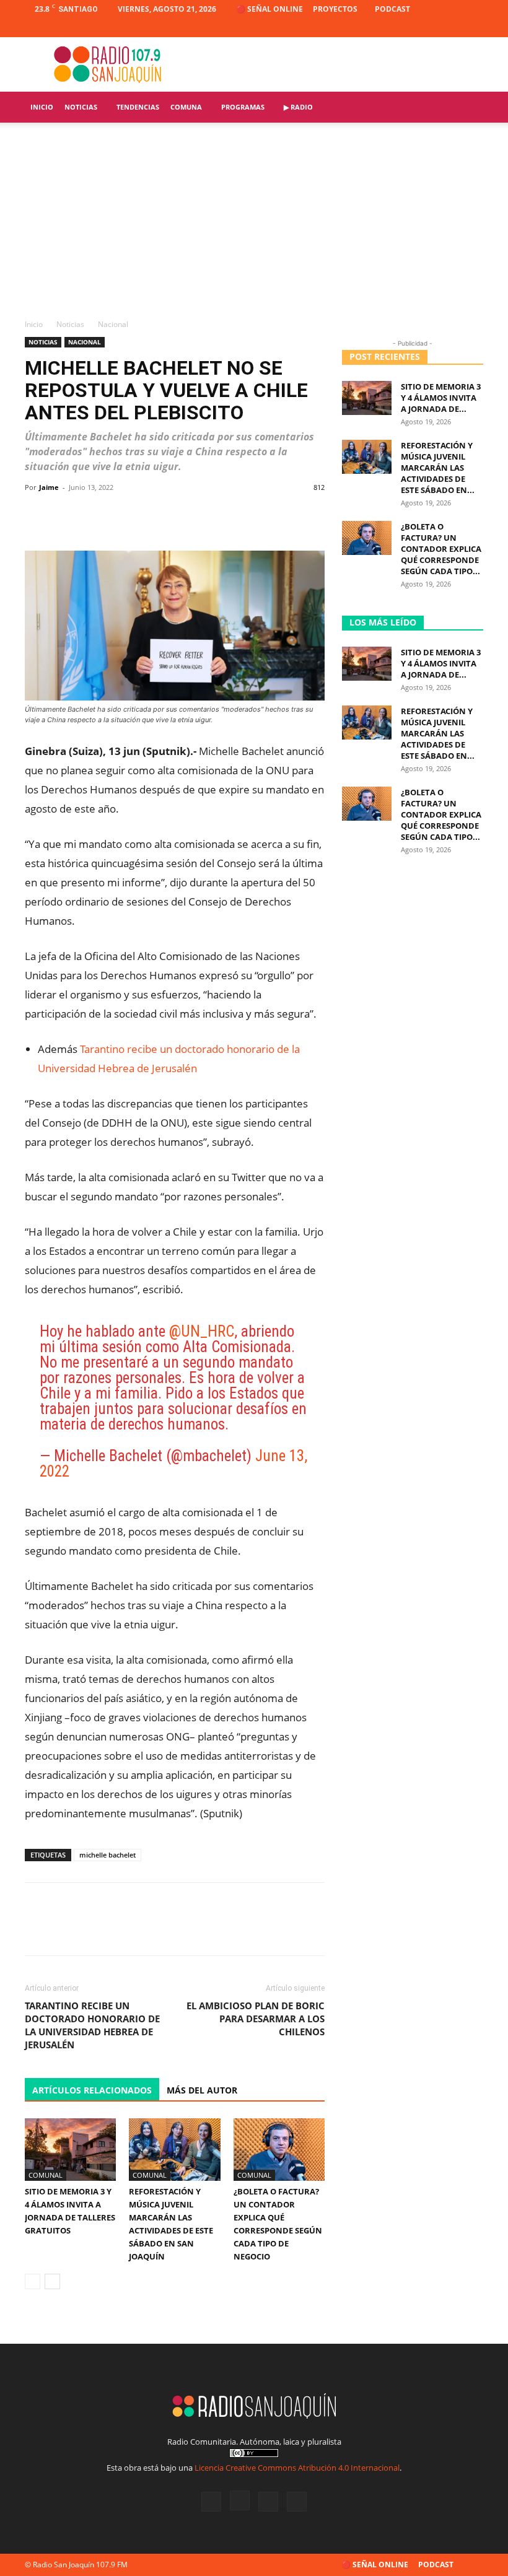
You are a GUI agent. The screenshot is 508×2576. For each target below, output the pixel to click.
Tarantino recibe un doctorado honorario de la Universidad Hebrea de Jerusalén (92, 2025)
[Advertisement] (254, 225)
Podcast (392, 9)
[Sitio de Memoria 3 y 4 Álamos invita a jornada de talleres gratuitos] (70, 2150)
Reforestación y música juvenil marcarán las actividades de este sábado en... (438, 468)
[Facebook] (413, 28)
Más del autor (202, 2090)
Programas (243, 107)
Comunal (46, 2175)
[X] (453, 28)
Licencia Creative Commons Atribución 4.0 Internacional (297, 2468)
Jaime (49, 487)
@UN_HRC (202, 1331)
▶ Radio (298, 107)
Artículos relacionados (92, 2090)
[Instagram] (433, 28)
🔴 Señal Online (269, 9)
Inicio (42, 107)
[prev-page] (33, 2281)
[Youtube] (474, 28)
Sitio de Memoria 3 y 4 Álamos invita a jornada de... (441, 398)
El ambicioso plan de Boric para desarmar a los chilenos (256, 2019)
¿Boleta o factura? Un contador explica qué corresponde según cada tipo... (441, 549)
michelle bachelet (107, 1855)
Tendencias (138, 107)
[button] (468, 107)
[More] (311, 515)
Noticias (81, 107)
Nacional (85, 342)
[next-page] (52, 2281)
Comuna (186, 107)
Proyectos (335, 9)
